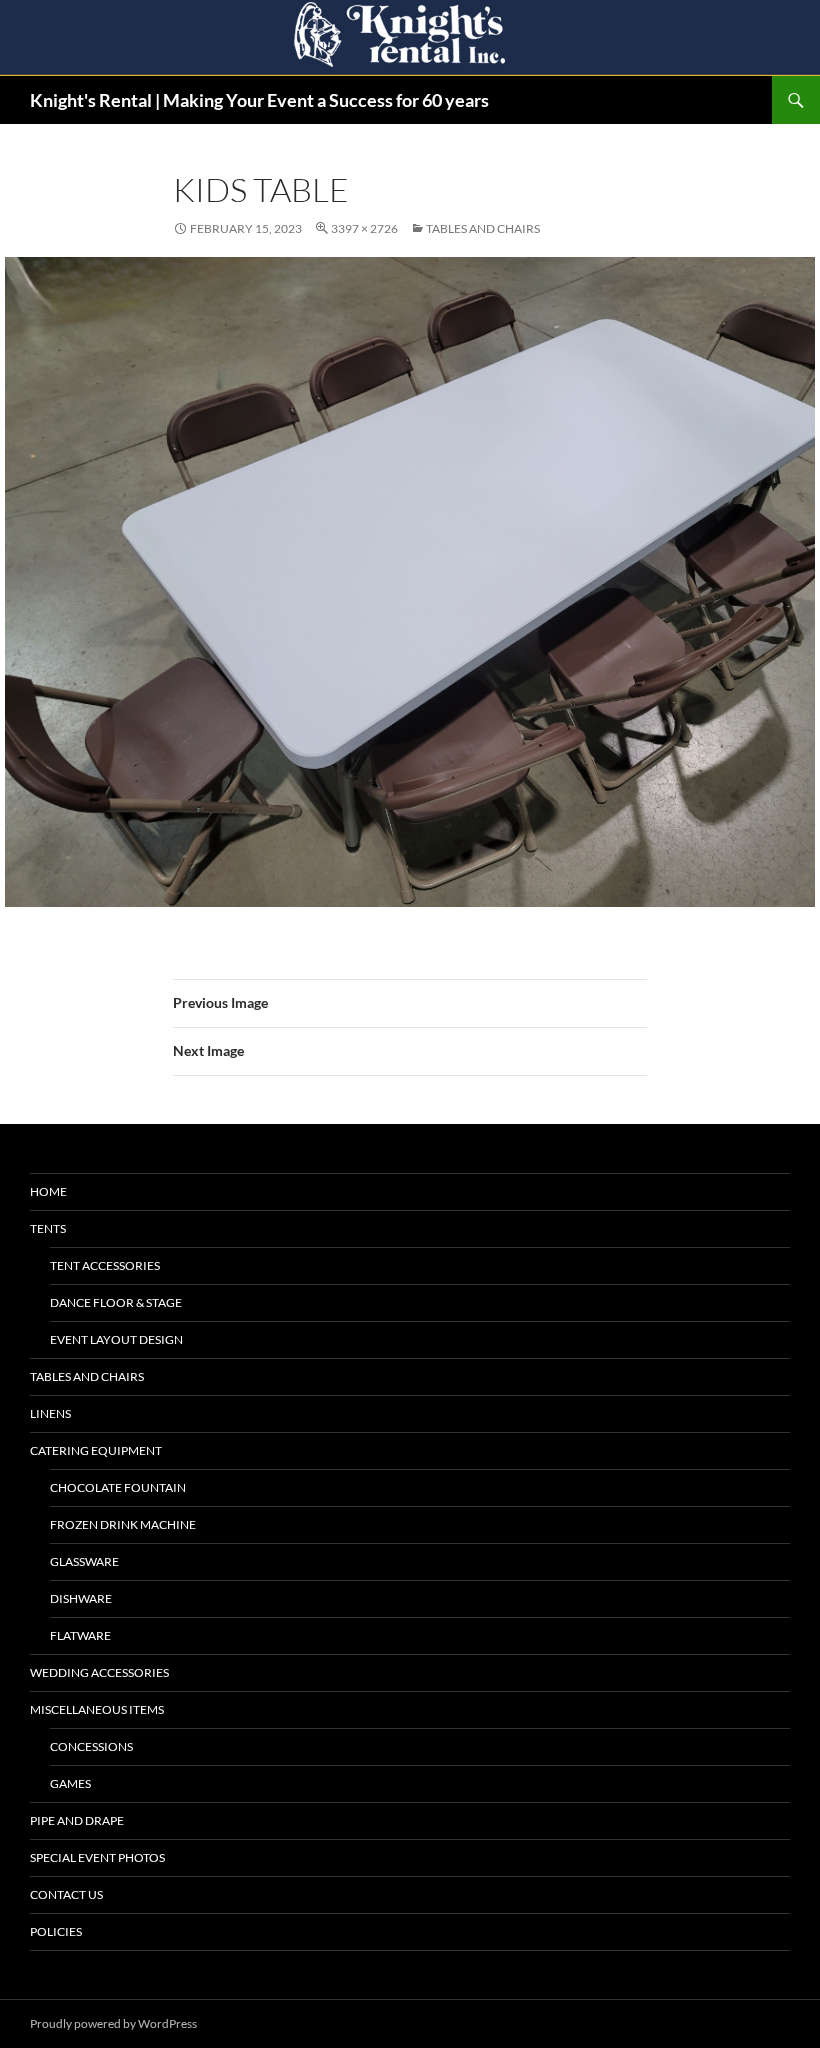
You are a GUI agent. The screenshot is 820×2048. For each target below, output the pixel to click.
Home (48, 1191)
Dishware (81, 1598)
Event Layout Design (116, 1339)
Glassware (84, 1561)
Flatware (80, 1635)
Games (70, 1783)
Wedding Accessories (99, 1672)
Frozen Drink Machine (123, 1524)
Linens (50, 1413)
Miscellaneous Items (97, 1709)
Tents (48, 1228)
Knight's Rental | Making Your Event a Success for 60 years (259, 100)
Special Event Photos (97, 1857)
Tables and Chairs (483, 228)
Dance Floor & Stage (116, 1302)
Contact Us (66, 1894)
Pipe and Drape (77, 1820)
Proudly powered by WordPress (113, 2023)
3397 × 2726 (364, 228)
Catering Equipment (96, 1450)
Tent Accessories (105, 1265)
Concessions (91, 1746)
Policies (56, 1931)
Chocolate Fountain (118, 1487)
